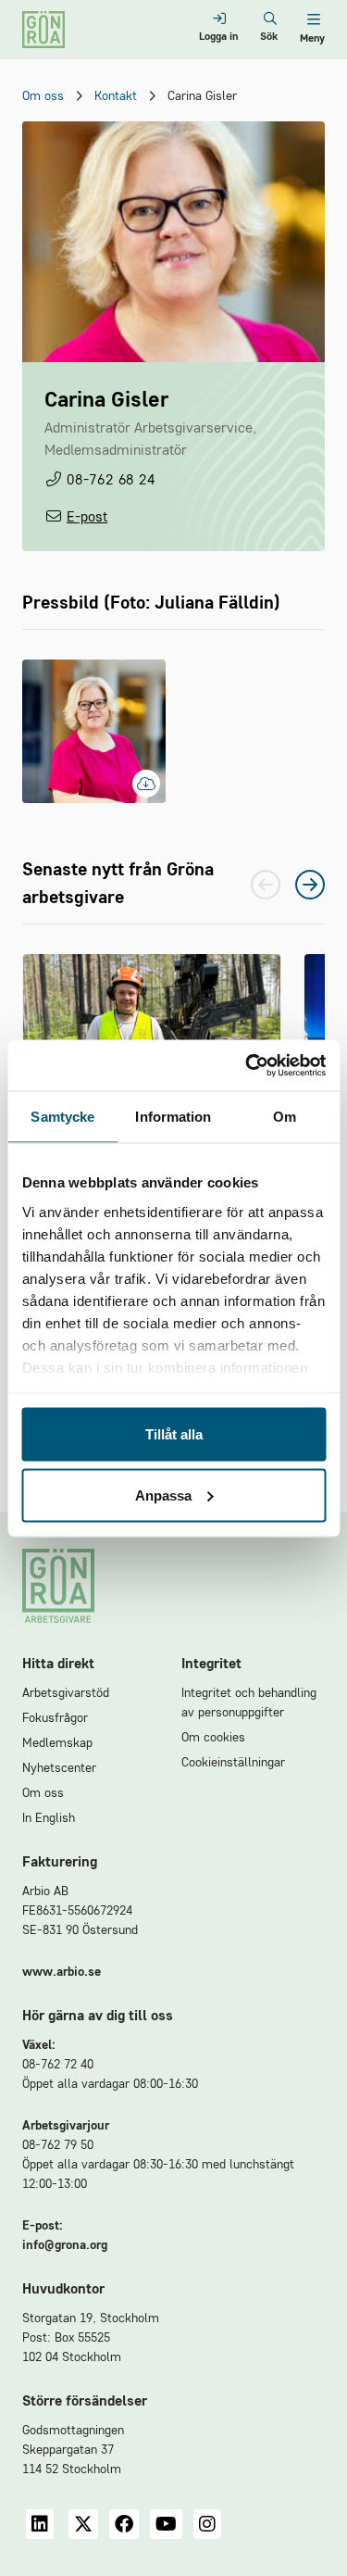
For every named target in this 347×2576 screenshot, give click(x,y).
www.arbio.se (62, 1972)
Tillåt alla (174, 1434)
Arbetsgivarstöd (66, 1693)
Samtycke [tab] (62, 1117)
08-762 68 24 (111, 481)
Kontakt (116, 96)
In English (49, 1818)
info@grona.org (65, 2245)
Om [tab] (285, 1117)
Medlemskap (57, 1743)
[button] (310, 885)
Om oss (43, 96)
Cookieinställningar (233, 1763)
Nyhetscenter (59, 1768)
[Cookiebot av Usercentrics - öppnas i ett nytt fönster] (247, 1065)
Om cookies (213, 1738)
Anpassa (163, 1495)
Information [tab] (173, 1117)
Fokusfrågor (55, 1718)
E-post (87, 518)
